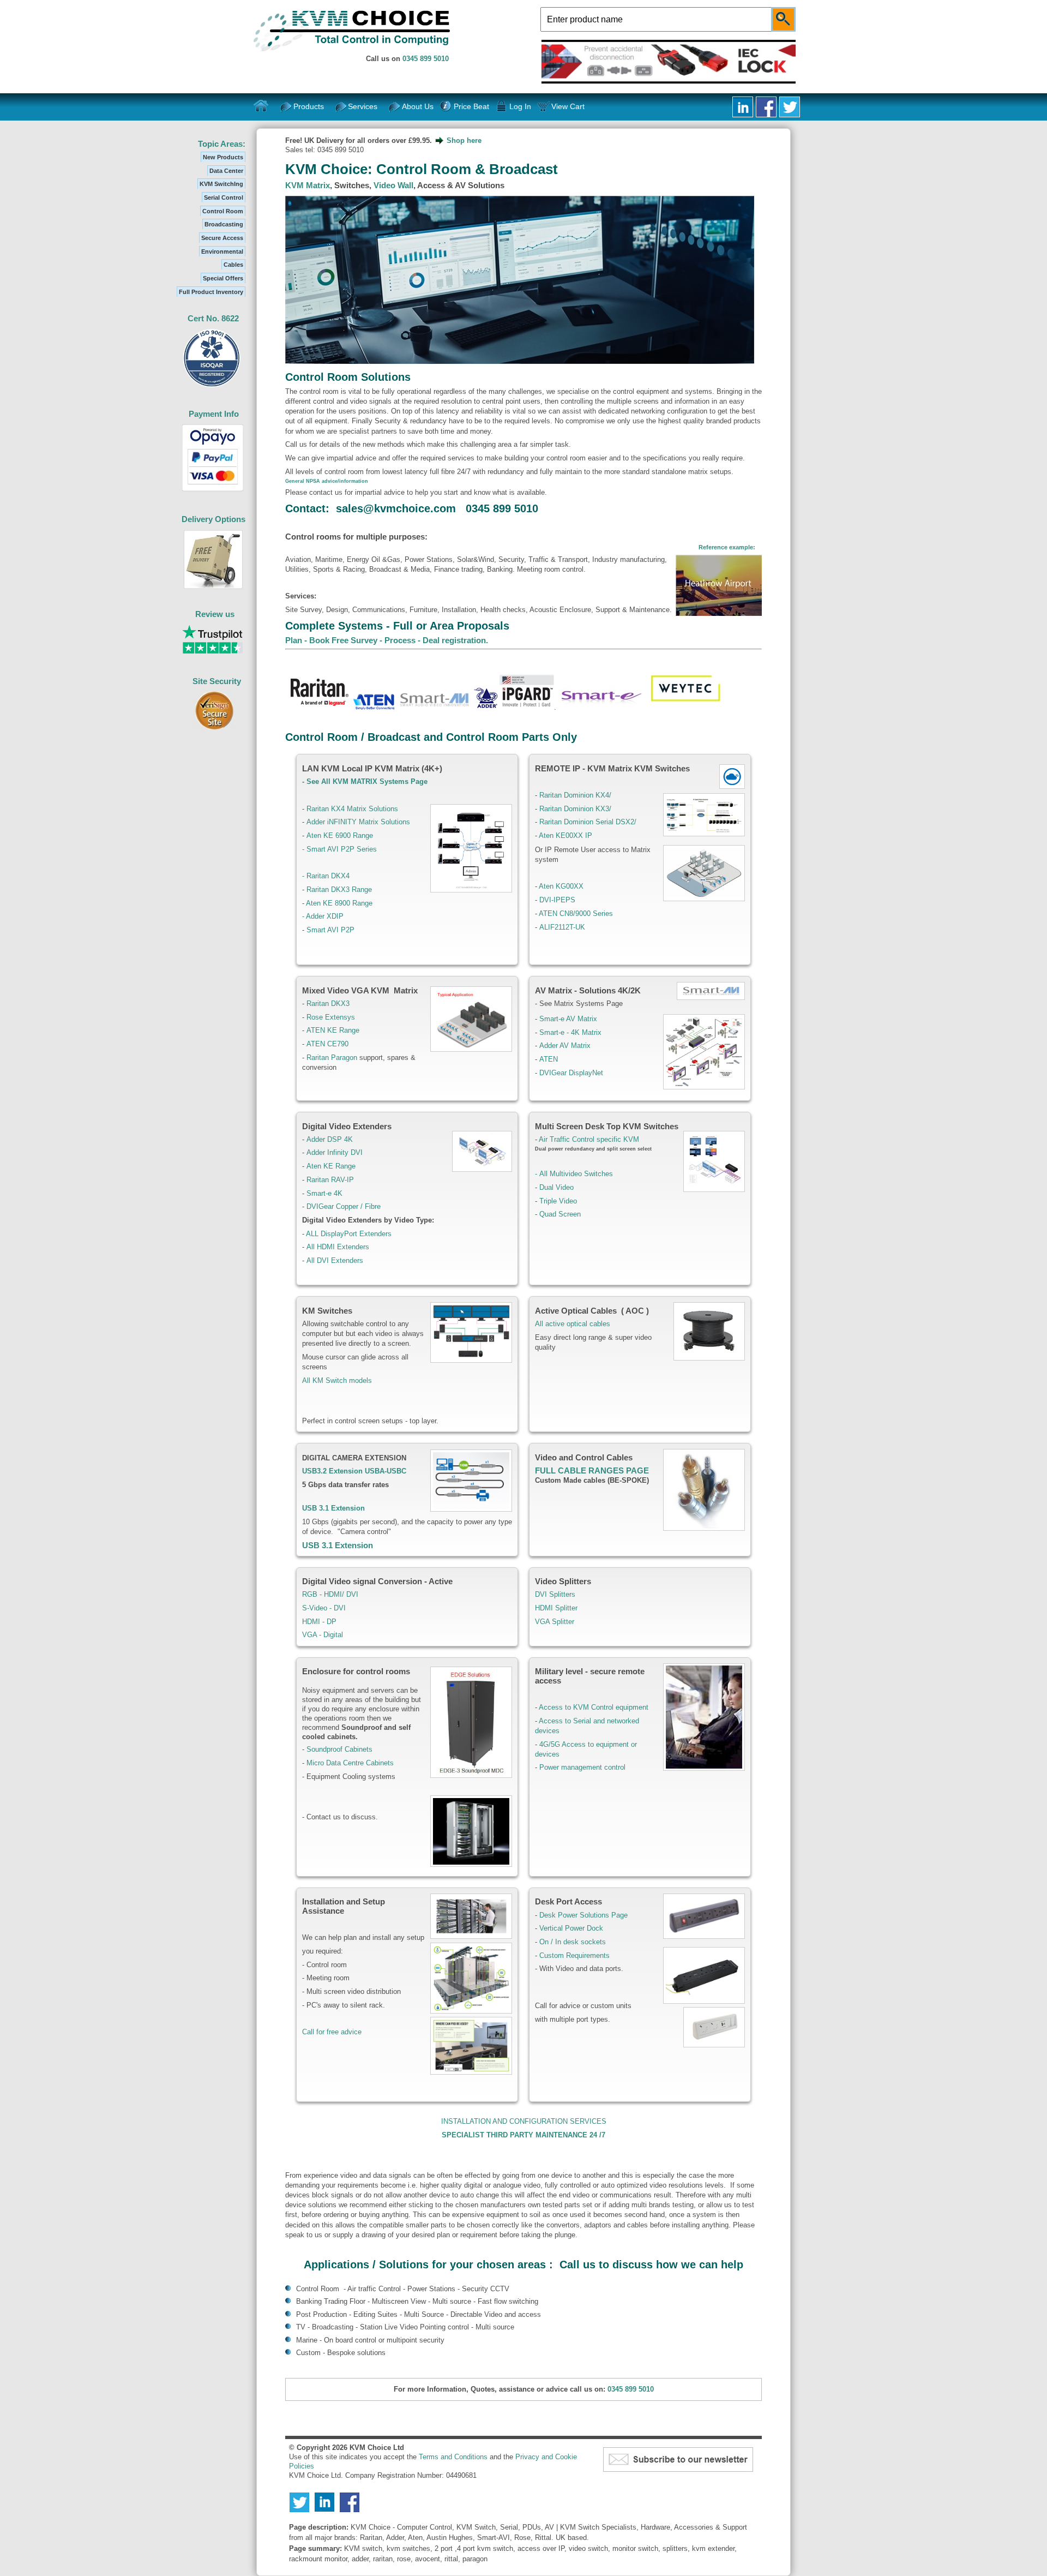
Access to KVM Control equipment (594, 1707)
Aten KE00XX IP (565, 835)
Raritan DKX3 (328, 1004)
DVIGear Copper (332, 1206)
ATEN (549, 1059)
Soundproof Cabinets (339, 1749)
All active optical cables (573, 1324)
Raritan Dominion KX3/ (575, 809)
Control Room (223, 211)
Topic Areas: (222, 144)
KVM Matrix (308, 185)
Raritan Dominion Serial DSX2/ (588, 822)
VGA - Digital (323, 1635)
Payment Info (214, 414)
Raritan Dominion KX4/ (575, 795)
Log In (520, 106)
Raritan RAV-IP (330, 1180)
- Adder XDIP (323, 916)
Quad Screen (559, 1214)
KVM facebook (766, 107)
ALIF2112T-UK (562, 927)
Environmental (222, 251)
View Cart (568, 106)
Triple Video (557, 1201)
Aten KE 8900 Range (339, 903)
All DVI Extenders (335, 1260)
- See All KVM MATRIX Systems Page (366, 781)
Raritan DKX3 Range (339, 889)
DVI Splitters (555, 1594)
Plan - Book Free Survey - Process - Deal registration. (387, 640)
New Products (223, 157)
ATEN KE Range (333, 1030)
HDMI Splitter (556, 1608)
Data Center (226, 171)
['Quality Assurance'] (212, 387)
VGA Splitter (555, 1622)
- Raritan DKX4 (327, 876)
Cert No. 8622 (213, 318)
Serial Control (224, 197)
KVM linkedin (743, 107)
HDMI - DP (319, 1622)
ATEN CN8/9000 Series (576, 913)
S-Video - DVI (324, 1608)
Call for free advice (332, 2032)
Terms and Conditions (453, 2457)
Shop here (464, 140)
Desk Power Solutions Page (583, 1915)
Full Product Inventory (211, 292)
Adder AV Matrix (565, 1046)
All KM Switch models (337, 1380)
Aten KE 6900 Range (340, 835)
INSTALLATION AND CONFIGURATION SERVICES (524, 2121)
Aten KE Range (331, 1166)
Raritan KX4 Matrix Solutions (352, 809)
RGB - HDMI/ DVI (330, 1594)
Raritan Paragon (332, 1058)
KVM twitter (790, 107)
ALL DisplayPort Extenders (349, 1234)
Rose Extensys (331, 1017)
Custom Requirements (574, 1955)
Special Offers (223, 278)
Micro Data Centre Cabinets (350, 1763)
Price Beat (471, 106)
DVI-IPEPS (557, 900)
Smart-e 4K (324, 1193)
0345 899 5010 (426, 59)
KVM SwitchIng (221, 184)
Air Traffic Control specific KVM (589, 1139)
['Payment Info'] (213, 492)
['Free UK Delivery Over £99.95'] (213, 587)
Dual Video (555, 1187)
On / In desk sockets (573, 1942)
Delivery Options (213, 519)
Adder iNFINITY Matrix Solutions (358, 822)
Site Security (217, 681)
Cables (233, 265)
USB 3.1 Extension (338, 1545)
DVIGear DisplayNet (571, 1073)
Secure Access (222, 238)
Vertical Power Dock (571, 1928)
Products (309, 106)
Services (363, 106)
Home (261, 106)
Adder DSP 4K (330, 1139)
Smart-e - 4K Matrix (570, 1032)
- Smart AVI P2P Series (339, 849)
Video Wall (393, 185)
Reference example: (727, 547)
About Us (418, 106)
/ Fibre (371, 1206)
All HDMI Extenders (338, 1247)
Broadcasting (224, 224)
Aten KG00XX (561, 886)
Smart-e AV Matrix (568, 1019)
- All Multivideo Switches (574, 1174)
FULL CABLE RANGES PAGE (592, 1470)
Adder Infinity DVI (335, 1152)
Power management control (582, 1767)
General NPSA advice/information (327, 481)
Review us (215, 614)
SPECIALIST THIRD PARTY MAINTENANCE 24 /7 (523, 2135)
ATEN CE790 (327, 1044)
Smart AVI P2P (332, 930)
